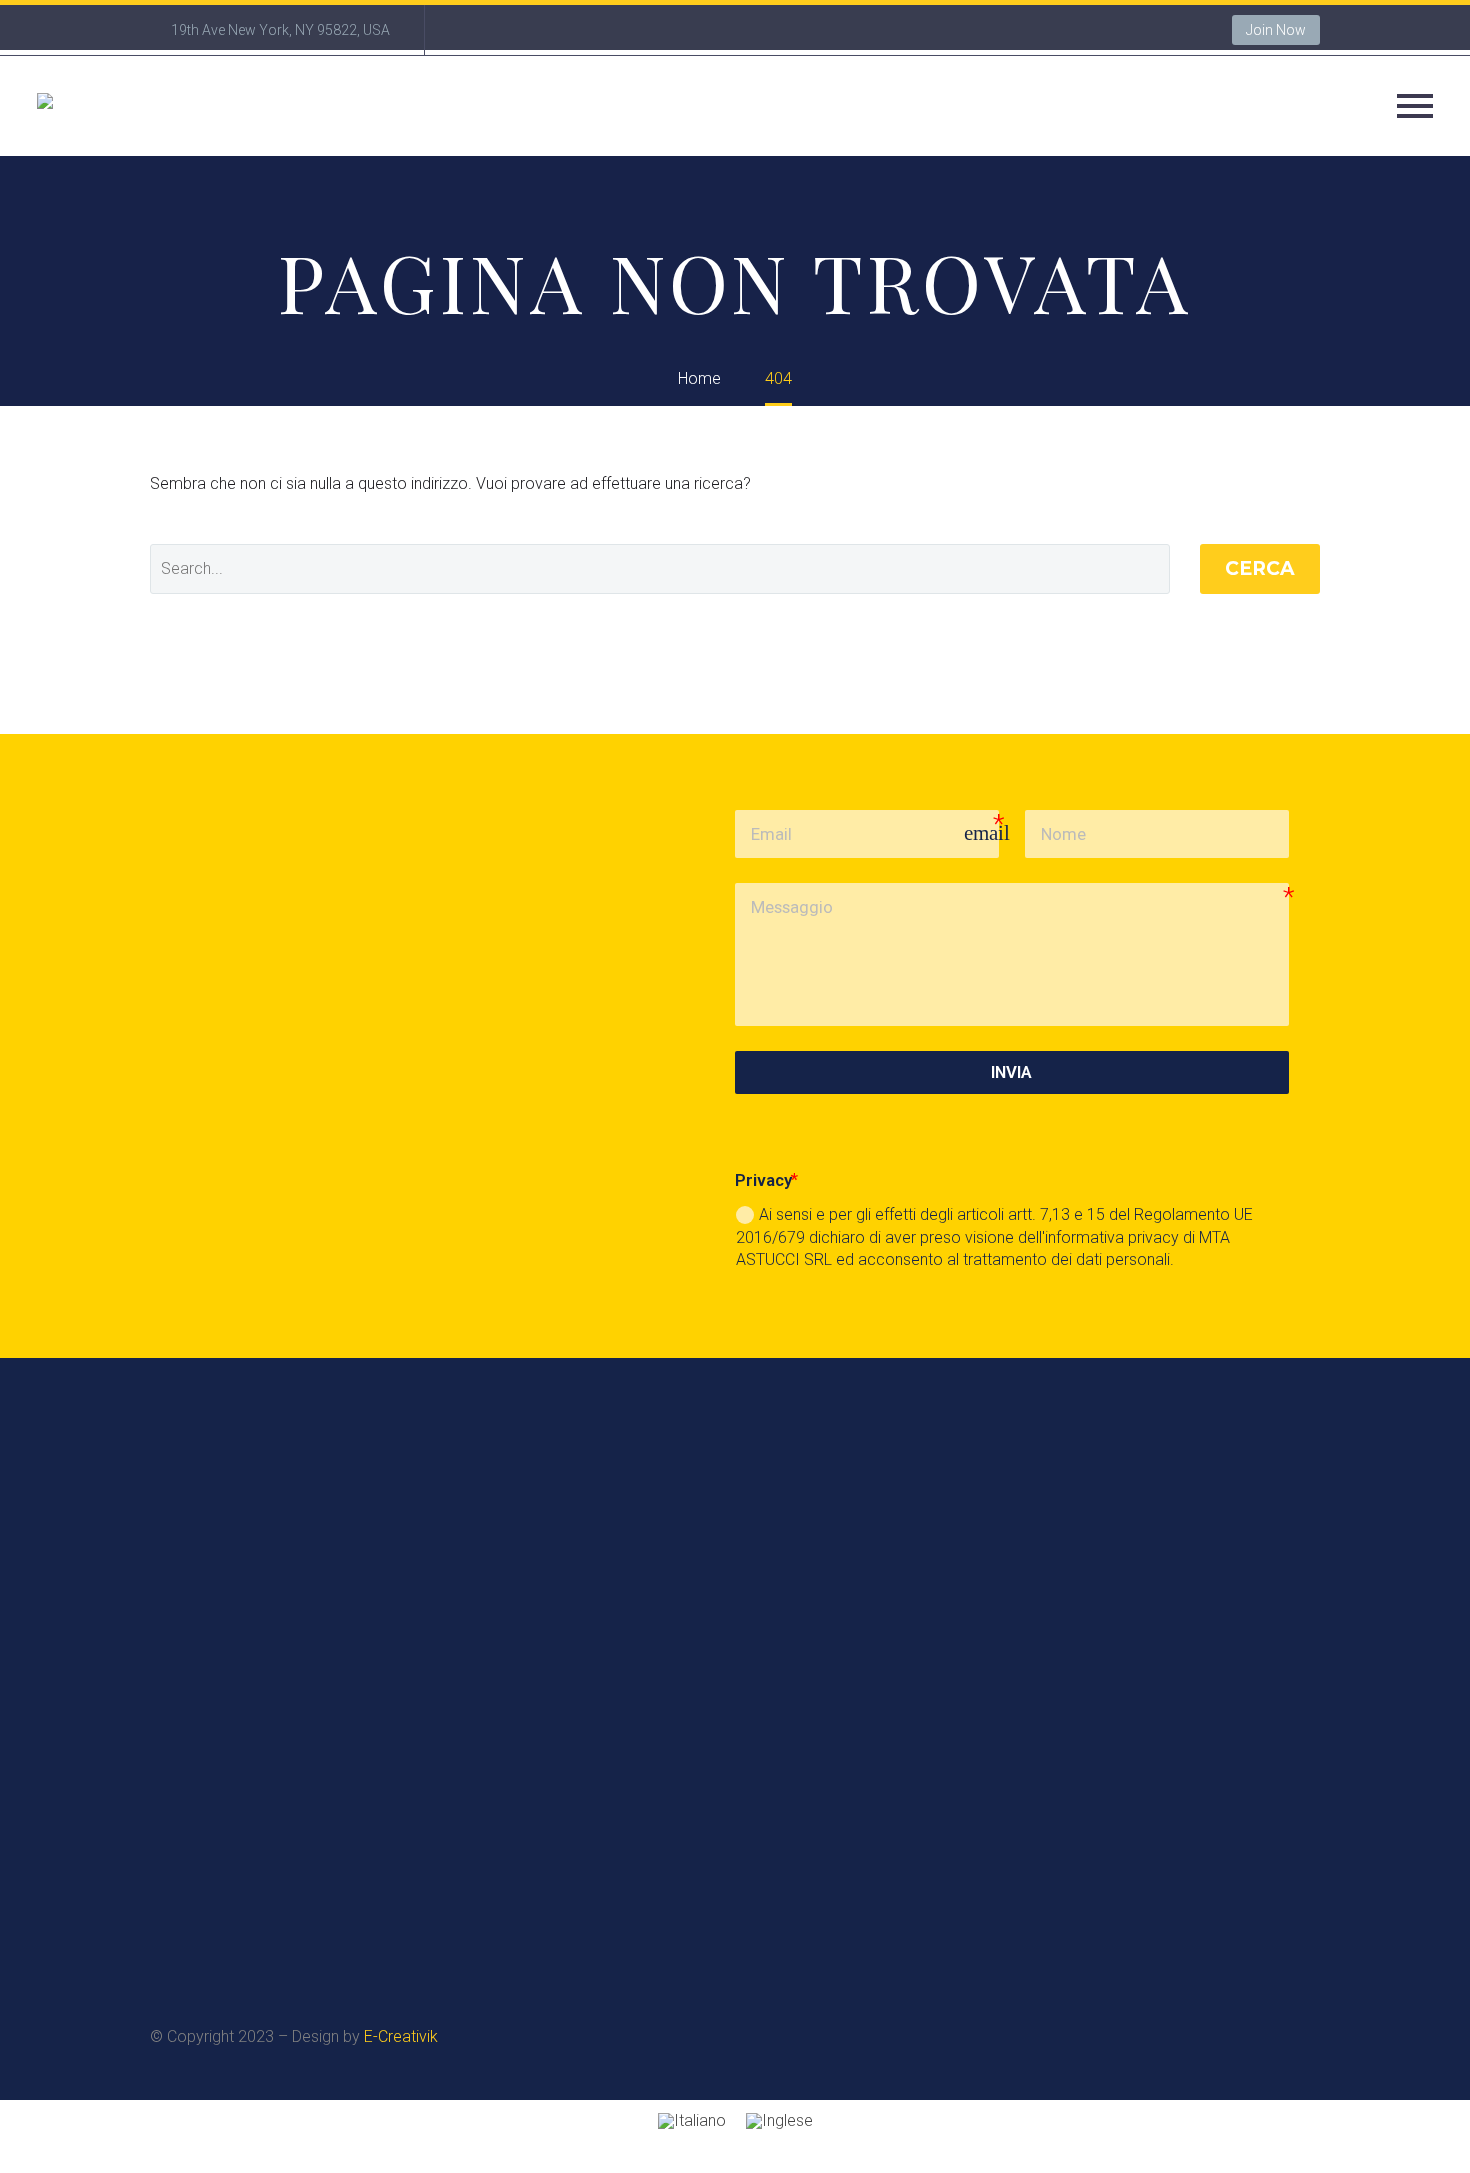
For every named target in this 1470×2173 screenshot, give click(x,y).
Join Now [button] (1276, 30)
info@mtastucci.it (1187, 1752)
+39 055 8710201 (788, 1752)
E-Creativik (401, 2036)
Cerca (1260, 568)
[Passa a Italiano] (692, 2122)
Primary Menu (1415, 106)
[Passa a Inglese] (779, 2122)
